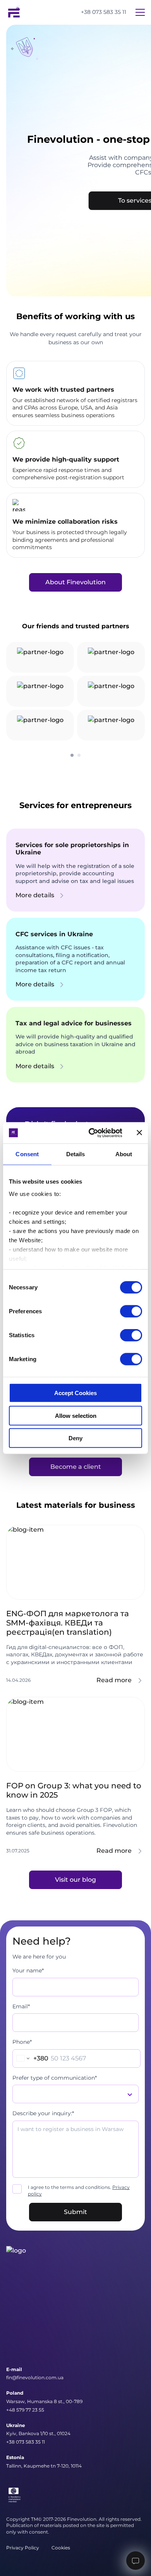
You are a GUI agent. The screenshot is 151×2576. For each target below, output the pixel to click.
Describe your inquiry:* (43, 2113)
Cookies (61, 2548)
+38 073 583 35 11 (104, 12)
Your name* (28, 1970)
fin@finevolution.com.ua (35, 2377)
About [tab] (124, 1154)
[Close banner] (139, 1133)
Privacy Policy (23, 2548)
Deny (75, 1438)
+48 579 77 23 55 (25, 2410)
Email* (21, 2006)
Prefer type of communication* (55, 2078)
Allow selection (76, 1415)
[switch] (131, 1311)
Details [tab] (76, 1154)
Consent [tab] (27, 1154)
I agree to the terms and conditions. (79, 2190)
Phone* (22, 2042)
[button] (72, 755)
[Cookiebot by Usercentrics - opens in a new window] (92, 1133)
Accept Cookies (75, 1393)
